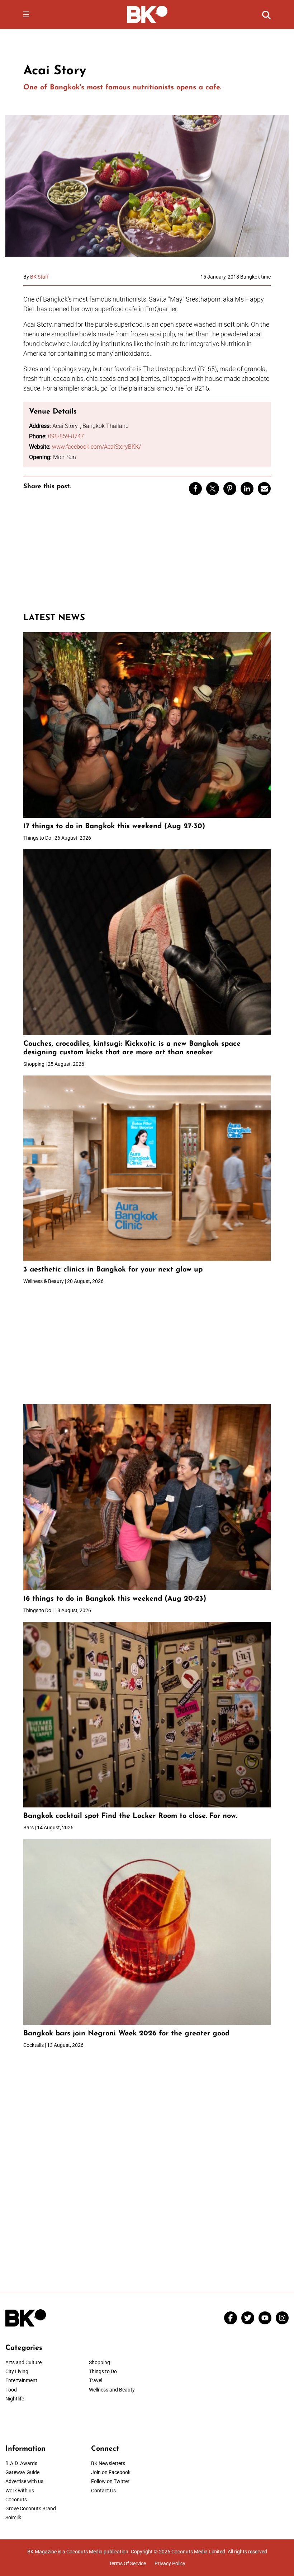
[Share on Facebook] (195, 489)
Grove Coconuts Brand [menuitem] (31, 2509)
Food (11, 2390)
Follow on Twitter (110, 2481)
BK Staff (39, 277)
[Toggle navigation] (26, 14)
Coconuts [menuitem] (16, 2500)
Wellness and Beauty (112, 2390)
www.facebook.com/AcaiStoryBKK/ (96, 447)
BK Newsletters (108, 2463)
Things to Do (103, 2371)
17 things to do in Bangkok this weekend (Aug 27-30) (114, 826)
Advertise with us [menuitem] (24, 2481)
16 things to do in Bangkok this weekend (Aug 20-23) (115, 1599)
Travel (96, 2380)
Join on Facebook (111, 2472)
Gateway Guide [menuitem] (22, 2472)
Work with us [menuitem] (20, 2491)
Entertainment (21, 2380)
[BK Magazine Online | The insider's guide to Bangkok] (147, 14)
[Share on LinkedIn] (247, 489)
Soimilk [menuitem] (13, 2517)
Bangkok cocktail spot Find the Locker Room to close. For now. (131, 1816)
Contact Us (103, 2491)
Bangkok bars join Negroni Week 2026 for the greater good (126, 2034)
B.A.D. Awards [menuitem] (21, 2463)
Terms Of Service (127, 2563)
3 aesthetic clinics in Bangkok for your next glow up (113, 1270)
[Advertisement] (147, 557)
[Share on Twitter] (213, 489)
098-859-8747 (66, 436)
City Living (17, 2371)
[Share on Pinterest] (230, 489)
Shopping (99, 2362)
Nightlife (15, 2399)
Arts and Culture (23, 2362)
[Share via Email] (264, 489)
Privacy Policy (170, 2563)
